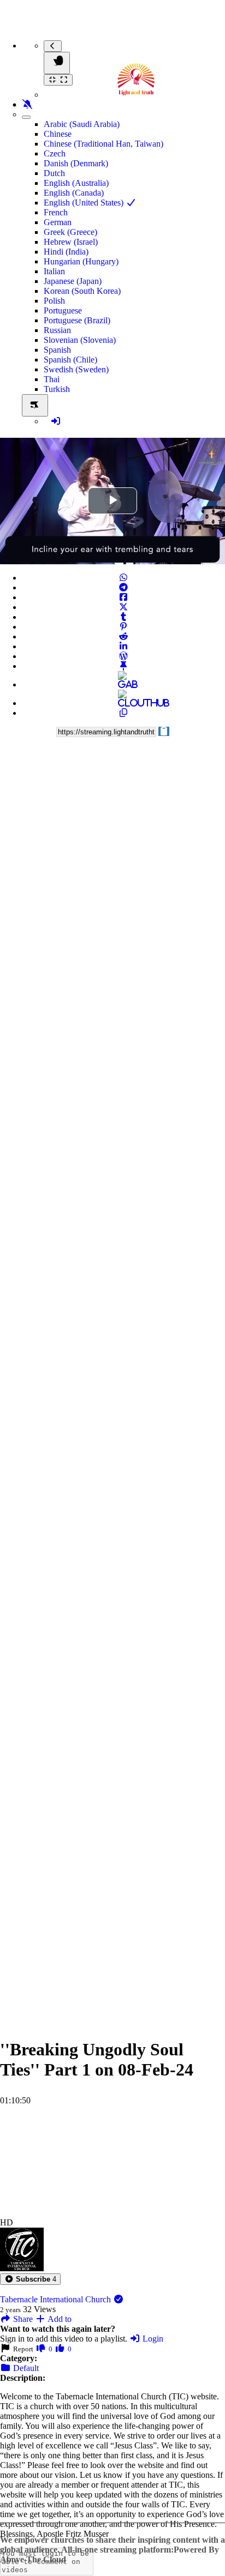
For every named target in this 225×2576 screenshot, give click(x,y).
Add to (59, 2319)
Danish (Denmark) (76, 163)
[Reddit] (123, 637)
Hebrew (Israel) (71, 242)
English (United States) (85, 203)
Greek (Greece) (70, 232)
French (56, 212)
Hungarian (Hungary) (81, 261)
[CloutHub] (123, 703)
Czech (55, 153)
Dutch (54, 173)
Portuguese (63, 310)
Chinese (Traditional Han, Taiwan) (103, 144)
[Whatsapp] (123, 578)
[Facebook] (123, 597)
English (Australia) (76, 183)
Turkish (57, 389)
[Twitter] (123, 607)
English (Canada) (74, 193)
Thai (52, 379)
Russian (57, 330)
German (58, 222)
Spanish (57, 350)
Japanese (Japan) (73, 281)
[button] (30, 2279)
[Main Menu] (57, 63)
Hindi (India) (66, 252)
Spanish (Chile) (70, 360)
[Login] (56, 421)
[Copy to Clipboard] (123, 713)
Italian (54, 271)
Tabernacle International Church (57, 2299)
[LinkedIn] (123, 646)
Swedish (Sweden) (76, 369)
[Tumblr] (123, 617)
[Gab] (123, 684)
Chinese (58, 134)
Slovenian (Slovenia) (80, 340)
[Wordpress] (123, 656)
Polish (54, 301)
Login (152, 2339)
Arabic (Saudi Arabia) (82, 124)
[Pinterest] (123, 627)
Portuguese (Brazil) (77, 320)
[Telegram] (123, 587)
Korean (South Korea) (82, 291)
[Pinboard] (123, 666)
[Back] (53, 46)
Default (25, 2368)
